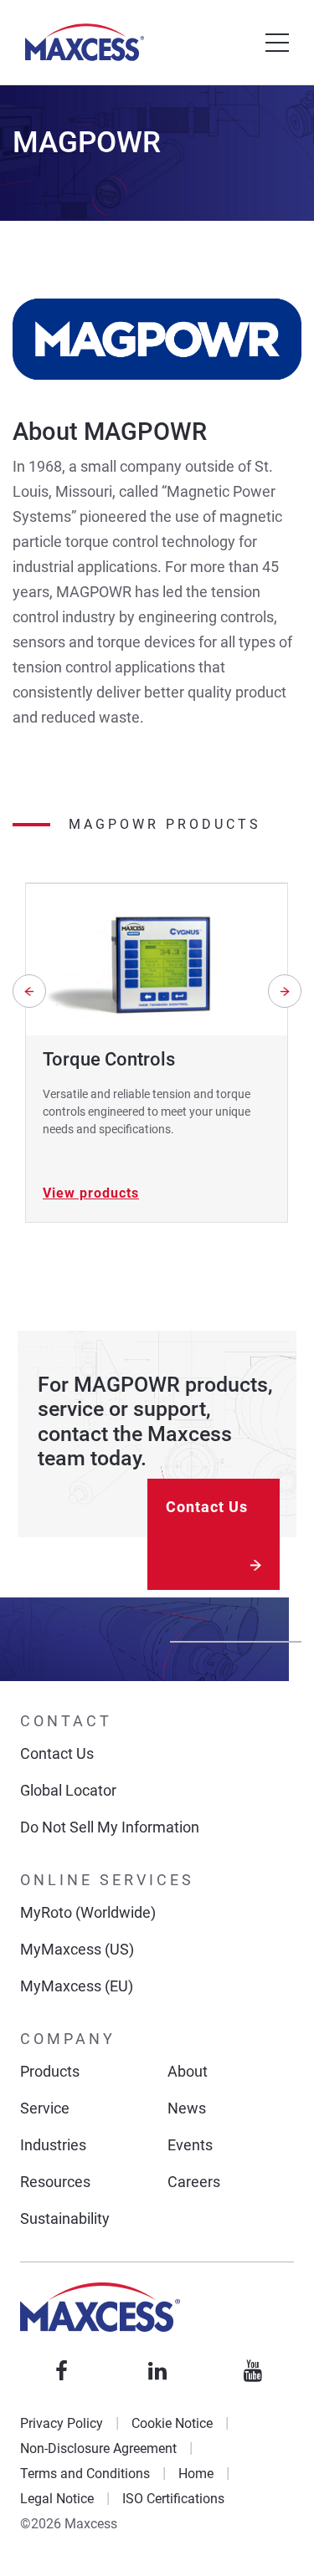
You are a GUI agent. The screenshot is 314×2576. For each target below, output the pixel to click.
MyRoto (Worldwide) (88, 1912)
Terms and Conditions (85, 2474)
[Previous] (29, 991)
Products (50, 2071)
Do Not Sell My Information (110, 1827)
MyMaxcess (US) (77, 1949)
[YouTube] (253, 2371)
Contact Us (207, 1507)
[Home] (85, 42)
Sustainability (65, 2218)
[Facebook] (62, 2371)
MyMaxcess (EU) (77, 1986)
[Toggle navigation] (277, 43)
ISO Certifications (173, 2499)
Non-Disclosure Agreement (98, 2448)
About (188, 2071)
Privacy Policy (62, 2423)
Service (45, 2108)
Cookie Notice (172, 2423)
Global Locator (68, 1790)
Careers (194, 2182)
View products (91, 1193)
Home (196, 2474)
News (187, 2108)
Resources (55, 2182)
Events (190, 2145)
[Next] (285, 991)
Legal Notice (57, 2499)
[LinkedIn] (157, 2371)
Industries (53, 2145)
